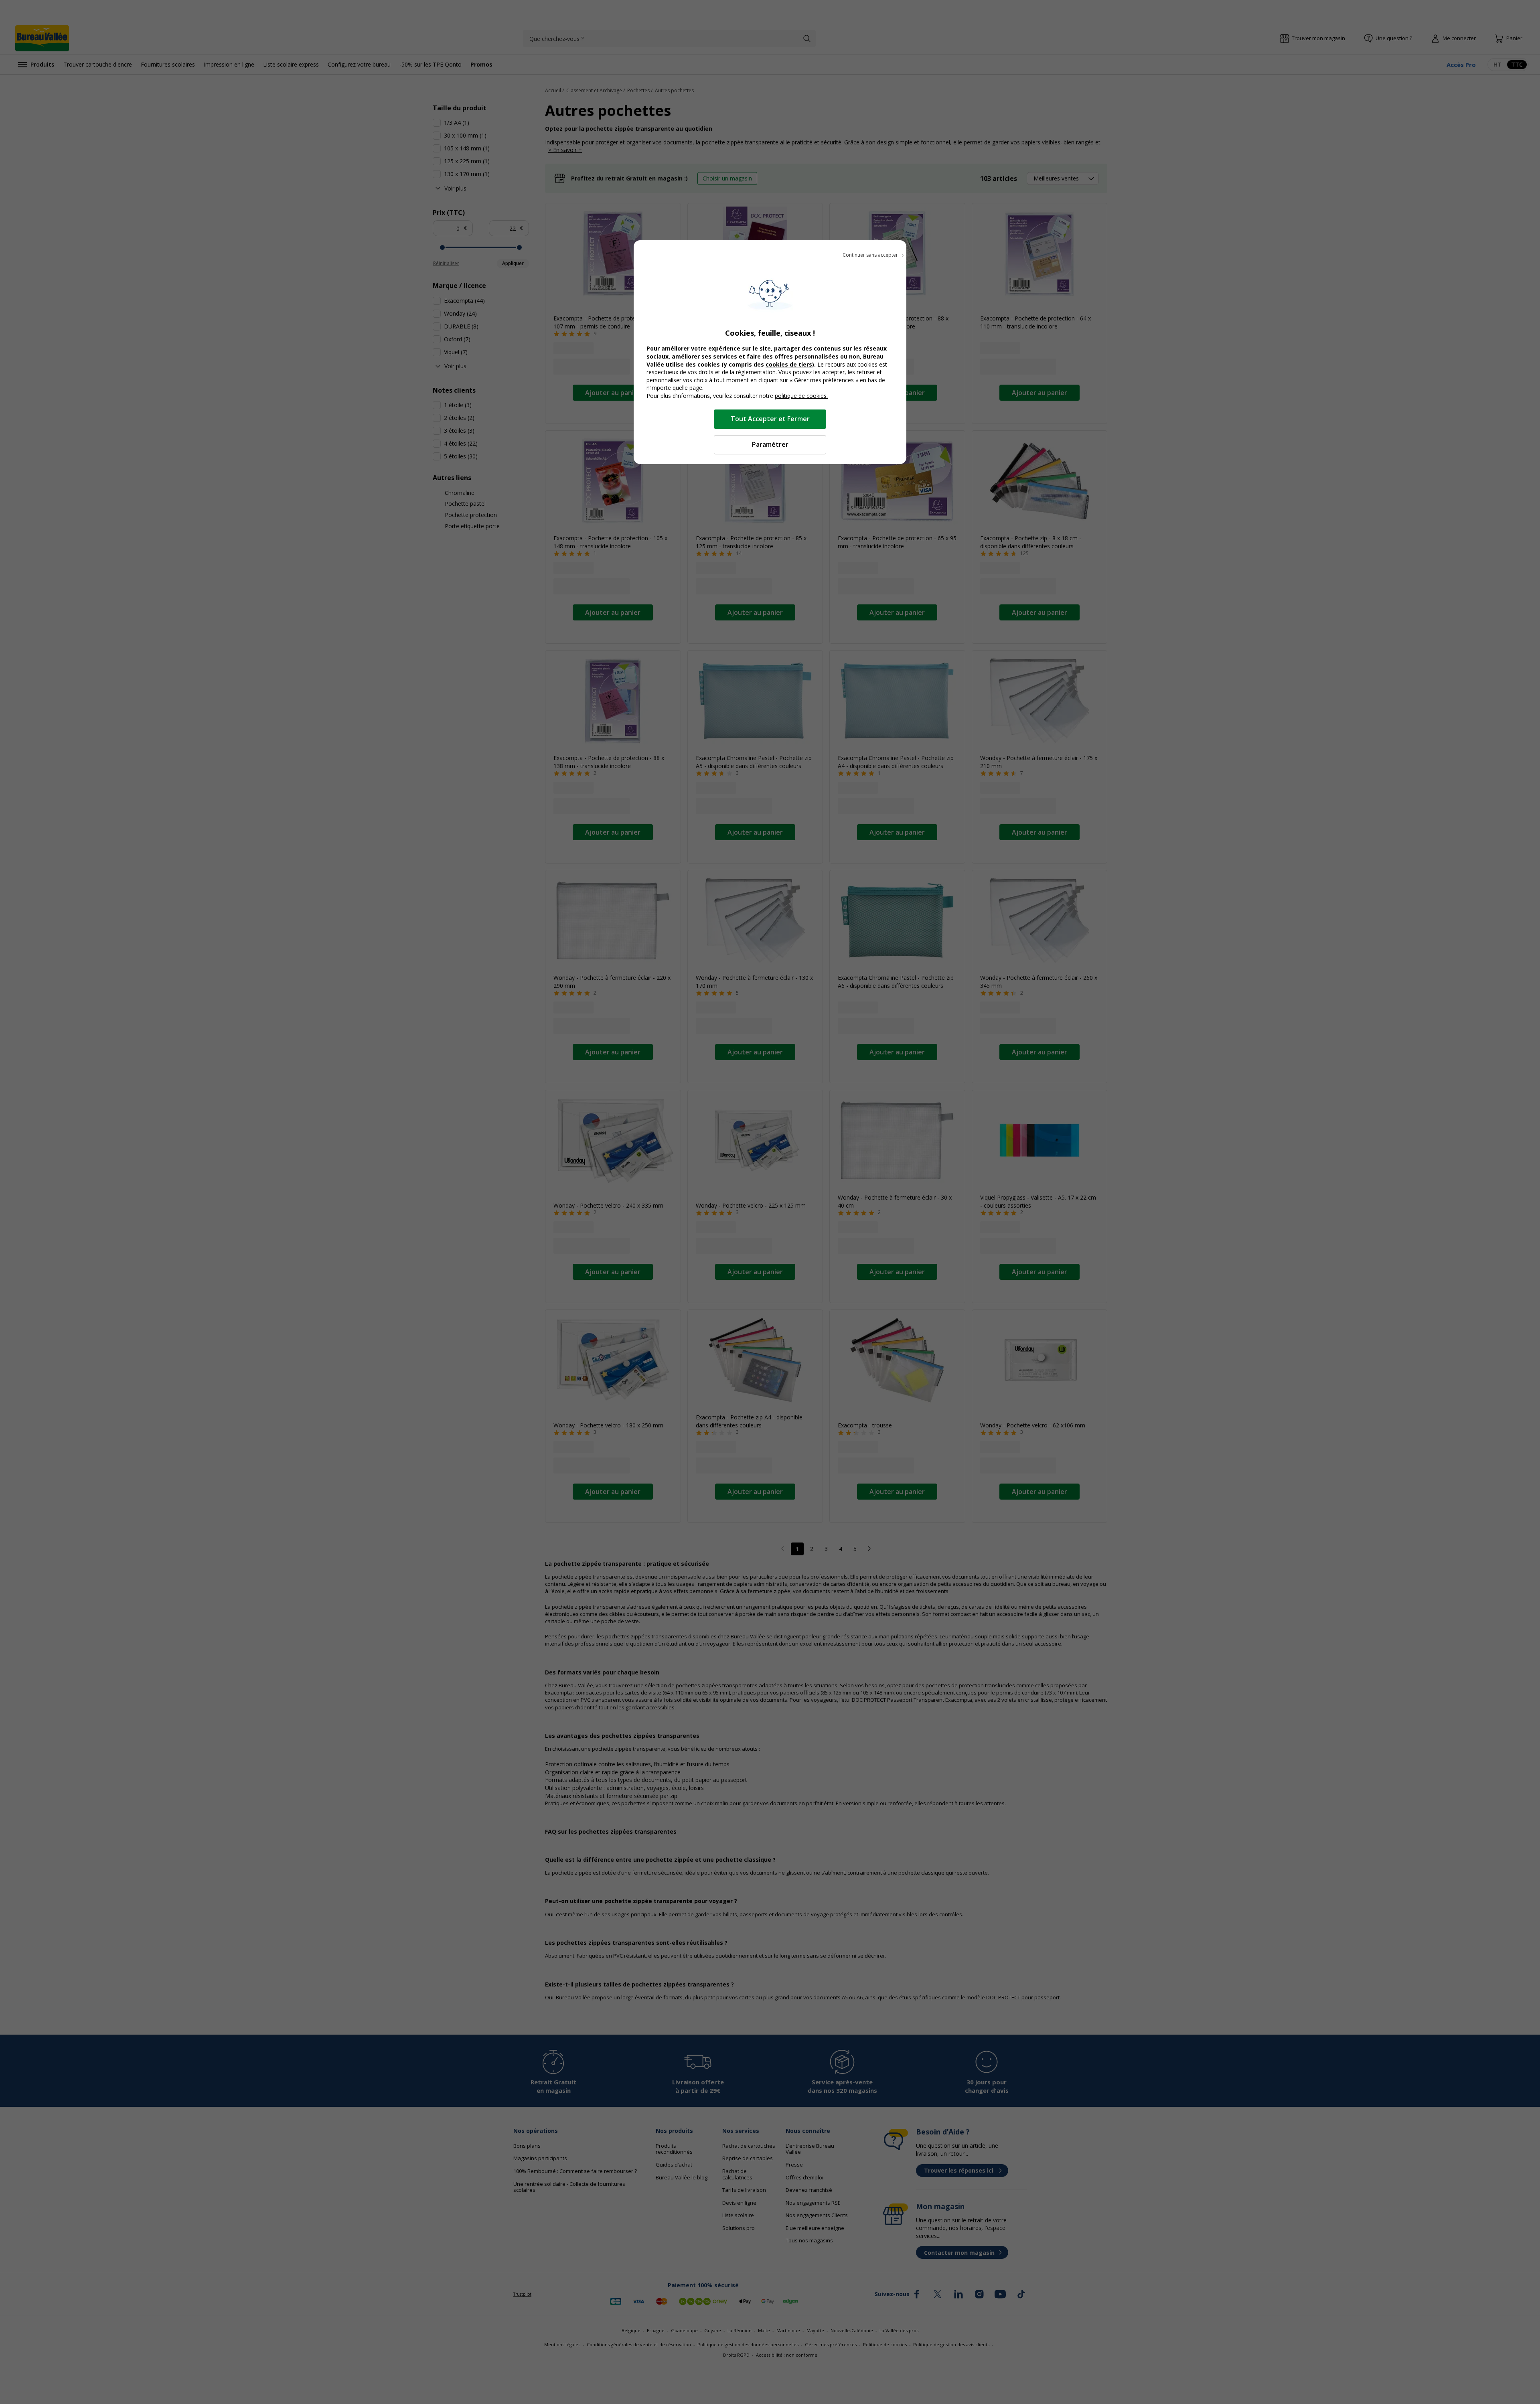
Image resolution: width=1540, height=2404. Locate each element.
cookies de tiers (789, 364)
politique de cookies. (801, 396)
